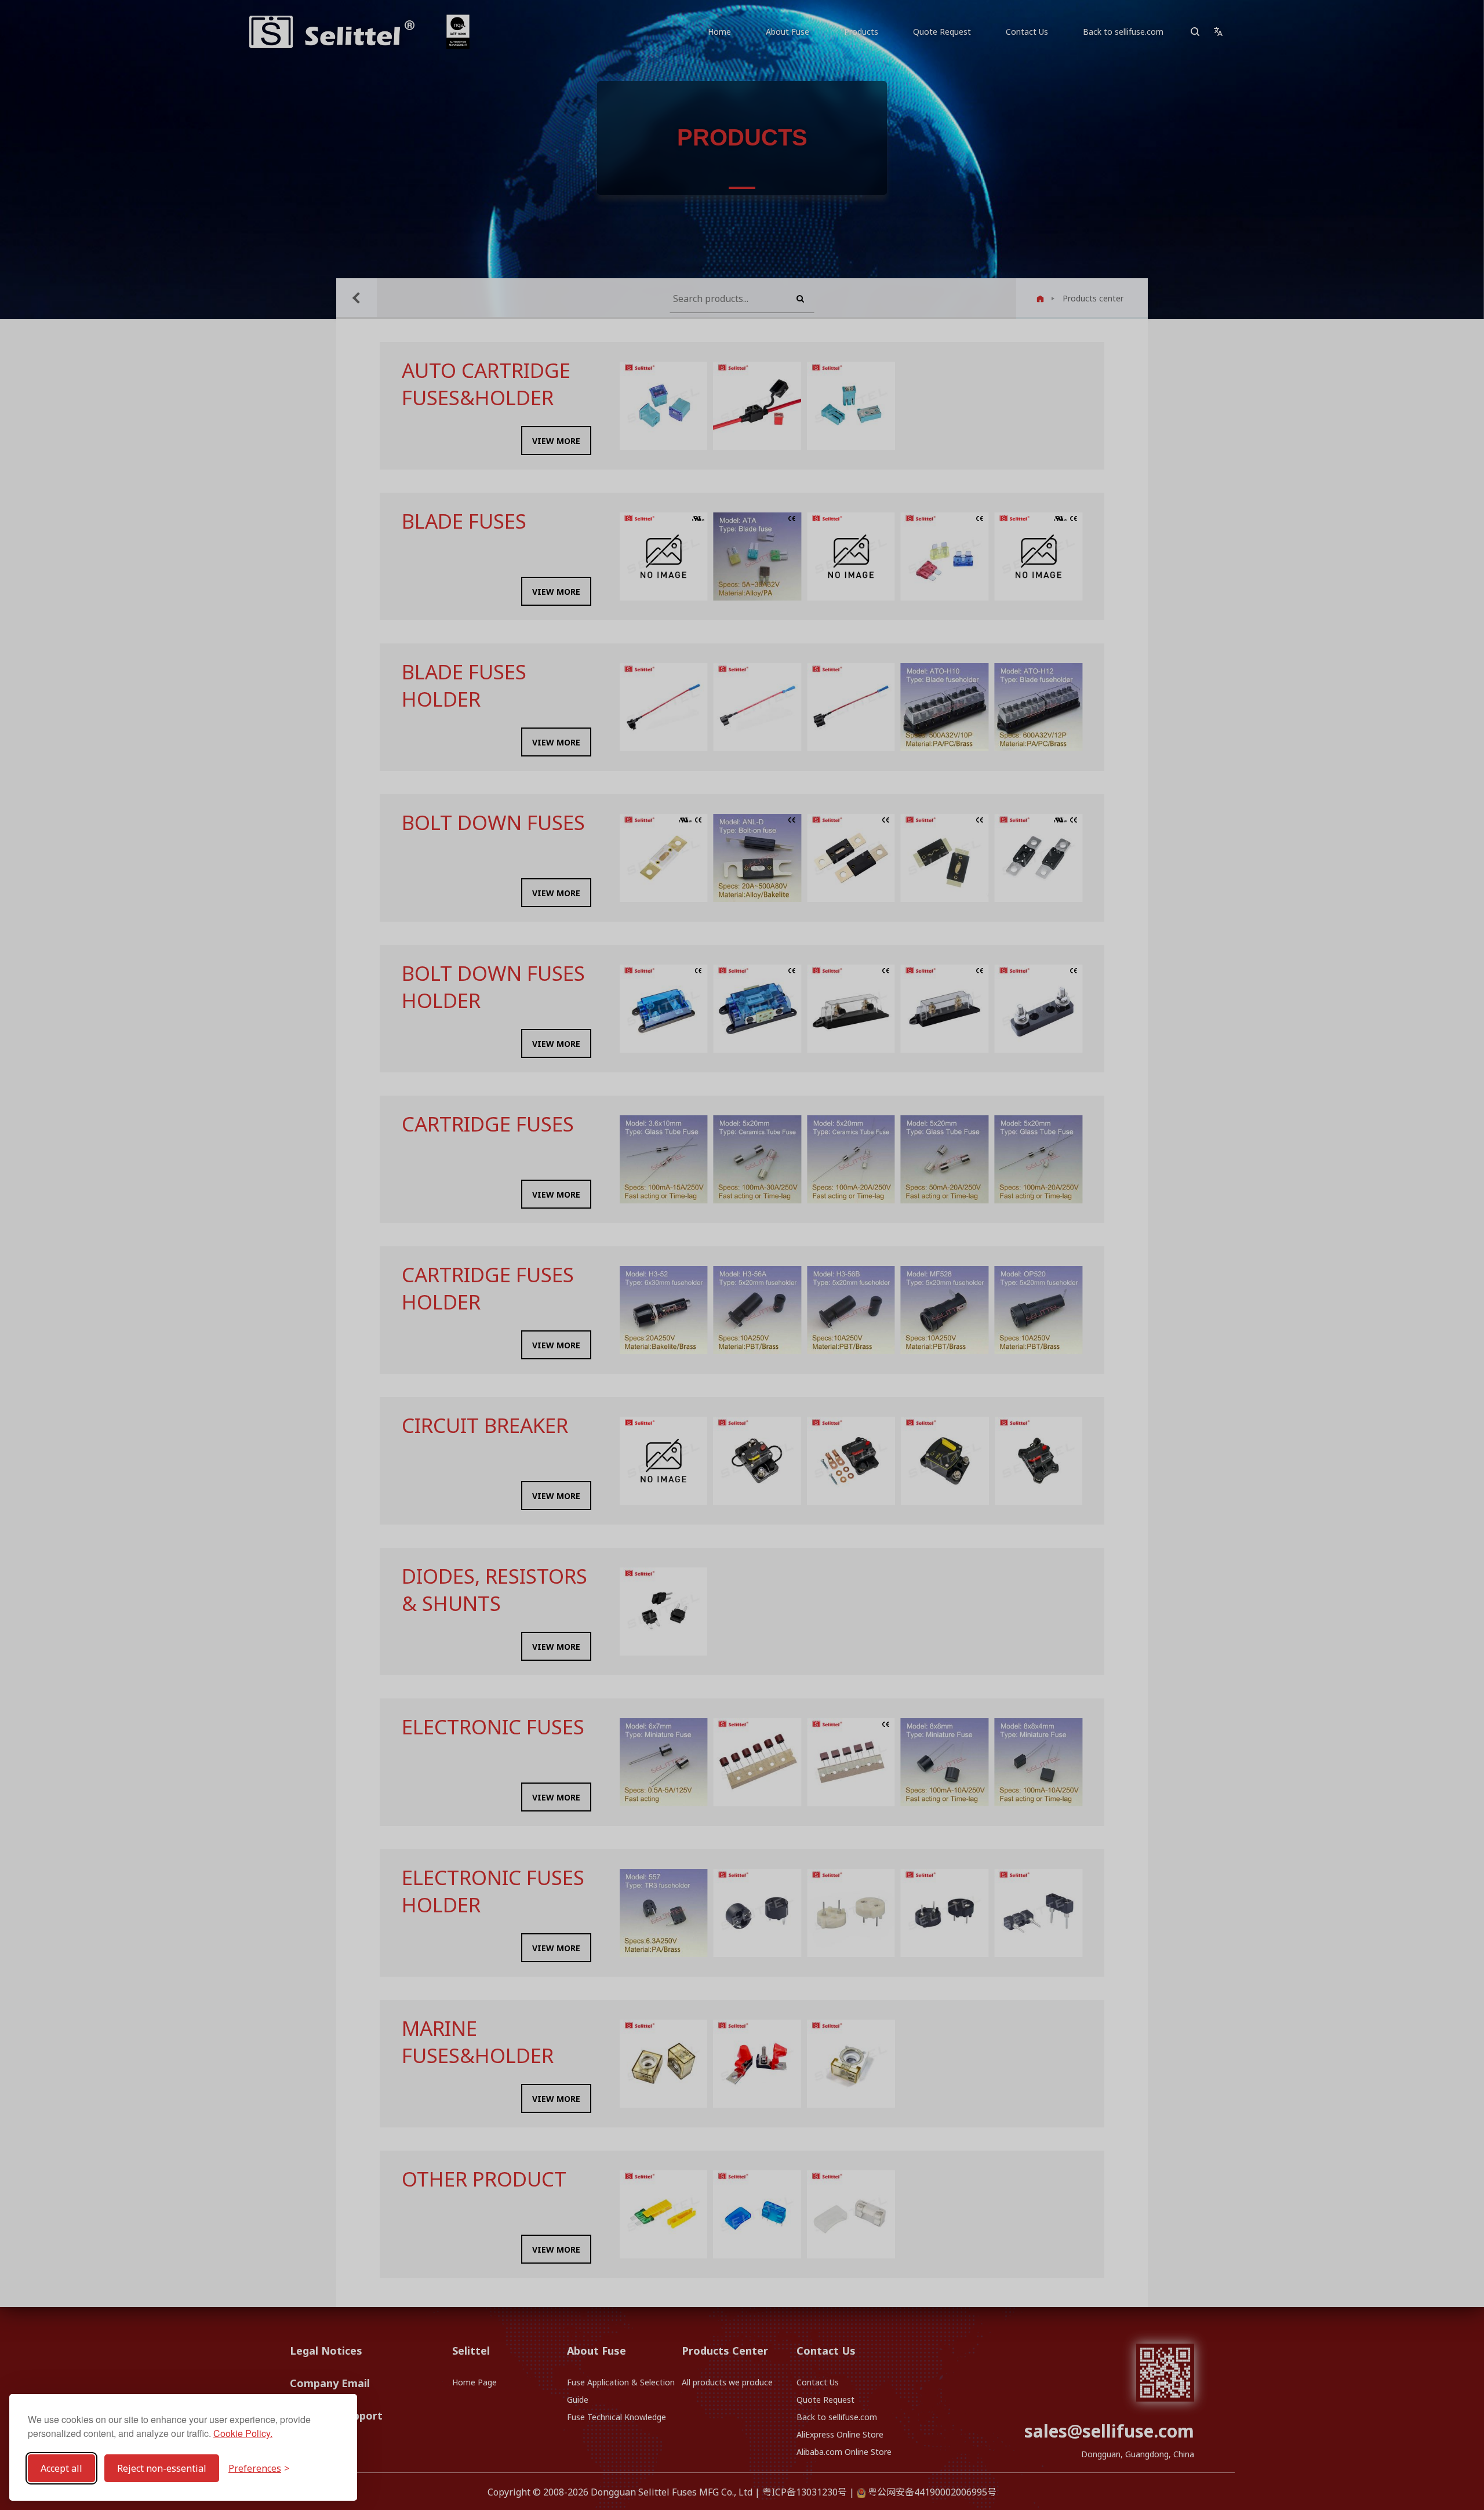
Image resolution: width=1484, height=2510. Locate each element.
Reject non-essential (162, 2468)
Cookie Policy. (243, 2433)
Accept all (61, 2468)
